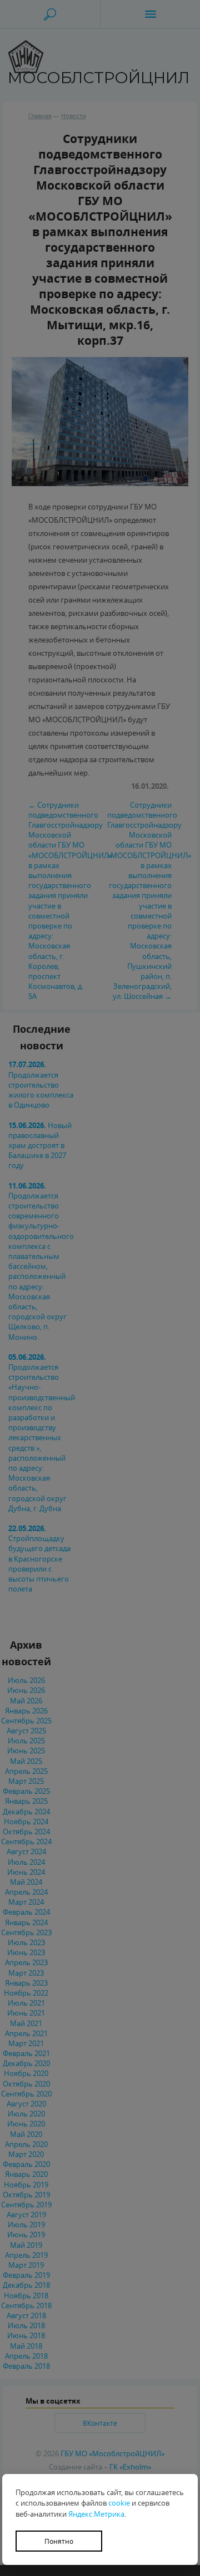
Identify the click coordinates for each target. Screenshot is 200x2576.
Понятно (59, 2541)
